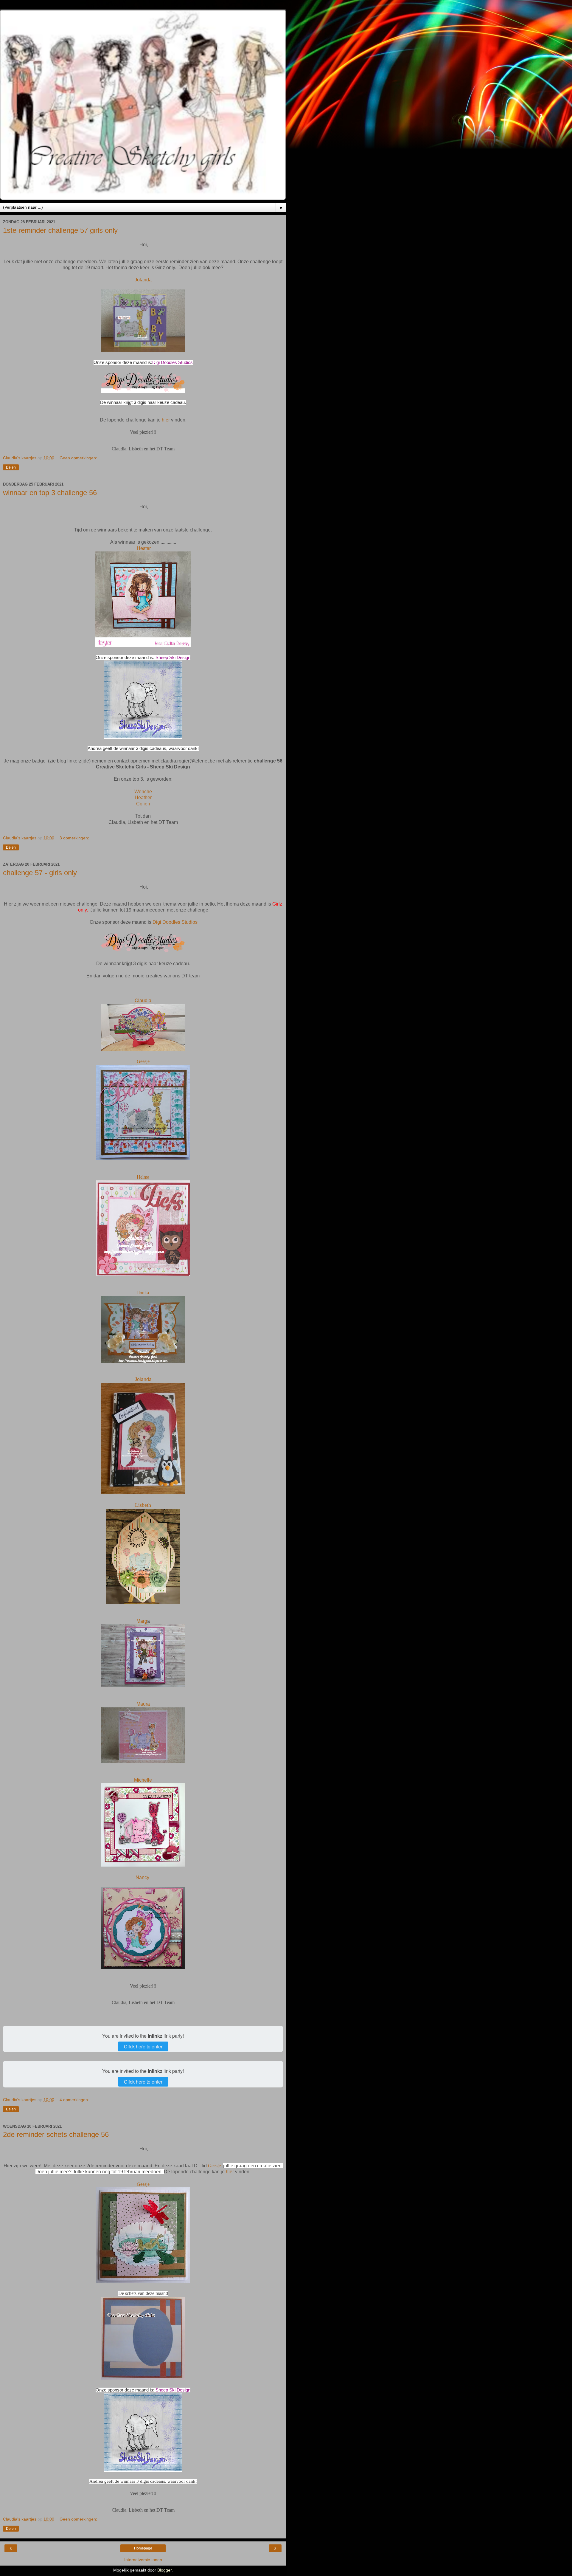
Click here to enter (143, 2046)
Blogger (164, 2570)
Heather (143, 798)
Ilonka (143, 1293)
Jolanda (143, 280)
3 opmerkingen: (74, 838)
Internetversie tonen (143, 2560)
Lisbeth (143, 1505)
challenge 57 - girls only (40, 873)
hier (166, 420)
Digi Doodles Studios (172, 362)
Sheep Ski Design (173, 658)
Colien (143, 804)
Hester (144, 548)
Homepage (143, 2548)
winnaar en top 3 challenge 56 (50, 493)
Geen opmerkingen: (78, 458)
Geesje (143, 1061)
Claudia (143, 1001)
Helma (143, 1177)
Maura (143, 1704)
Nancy (143, 1877)
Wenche (143, 792)
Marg (142, 1621)
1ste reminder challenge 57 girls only (60, 230)
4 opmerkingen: (74, 2100)
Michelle (143, 1780)
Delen (11, 467)
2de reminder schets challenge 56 (56, 2134)
